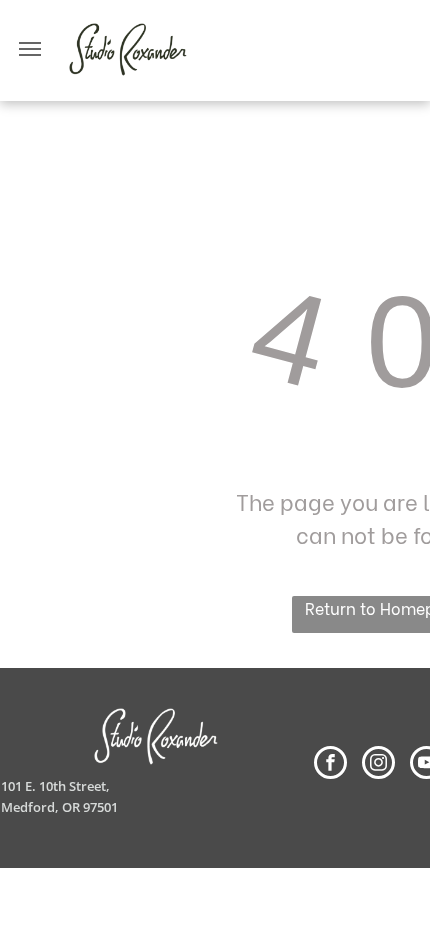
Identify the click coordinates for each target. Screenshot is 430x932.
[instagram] (378, 765)
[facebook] (330, 765)
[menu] (30, 49)
